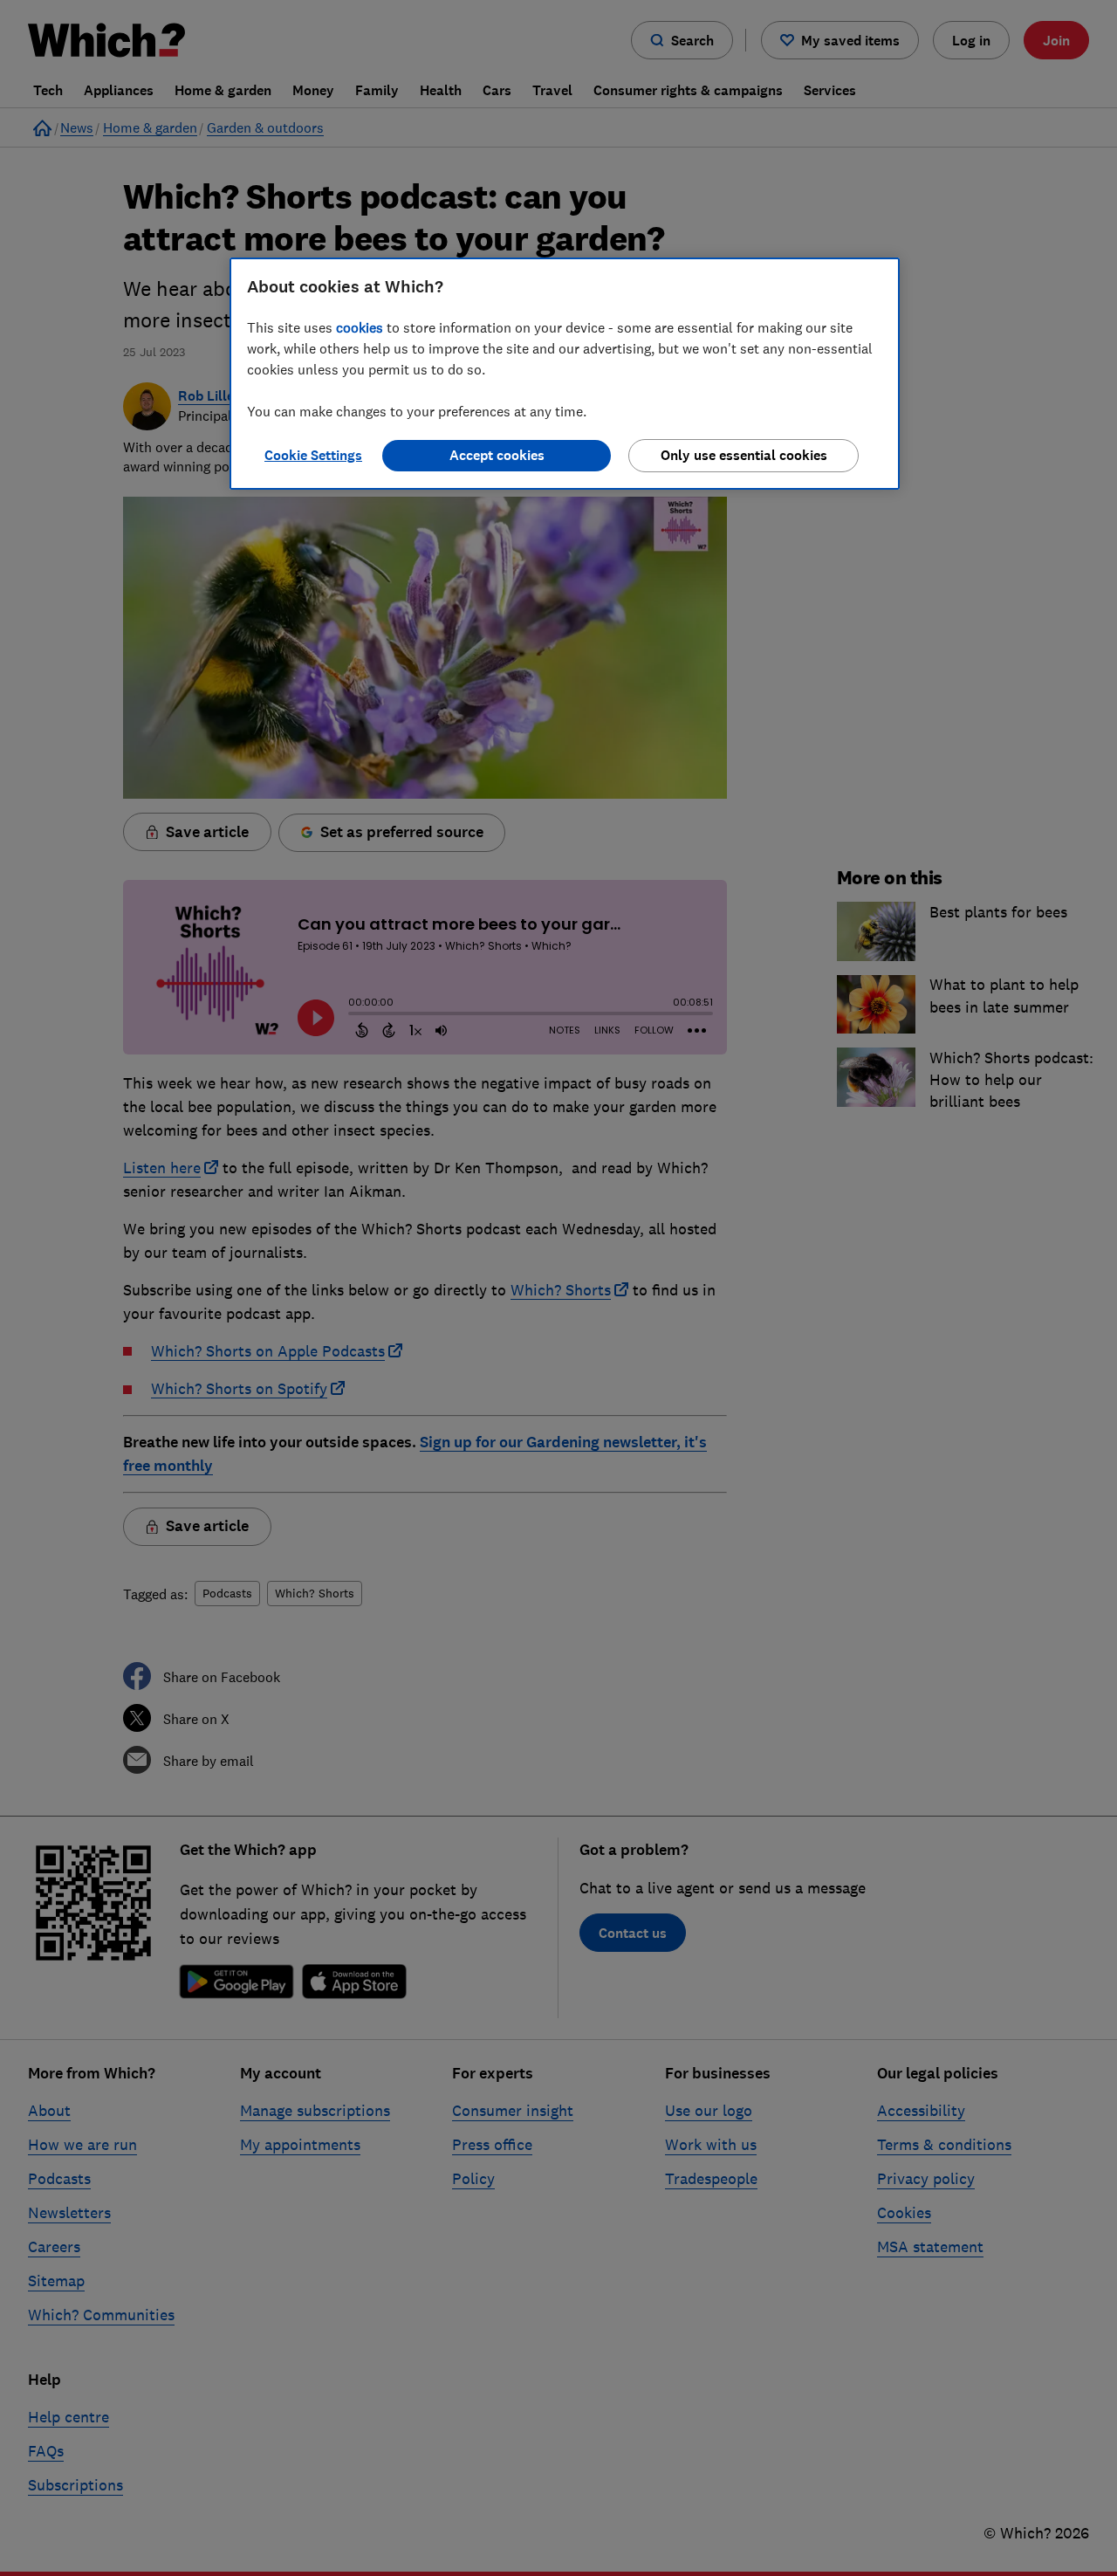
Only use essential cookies (744, 455)
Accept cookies (497, 455)
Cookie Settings (313, 455)
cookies (360, 327)
